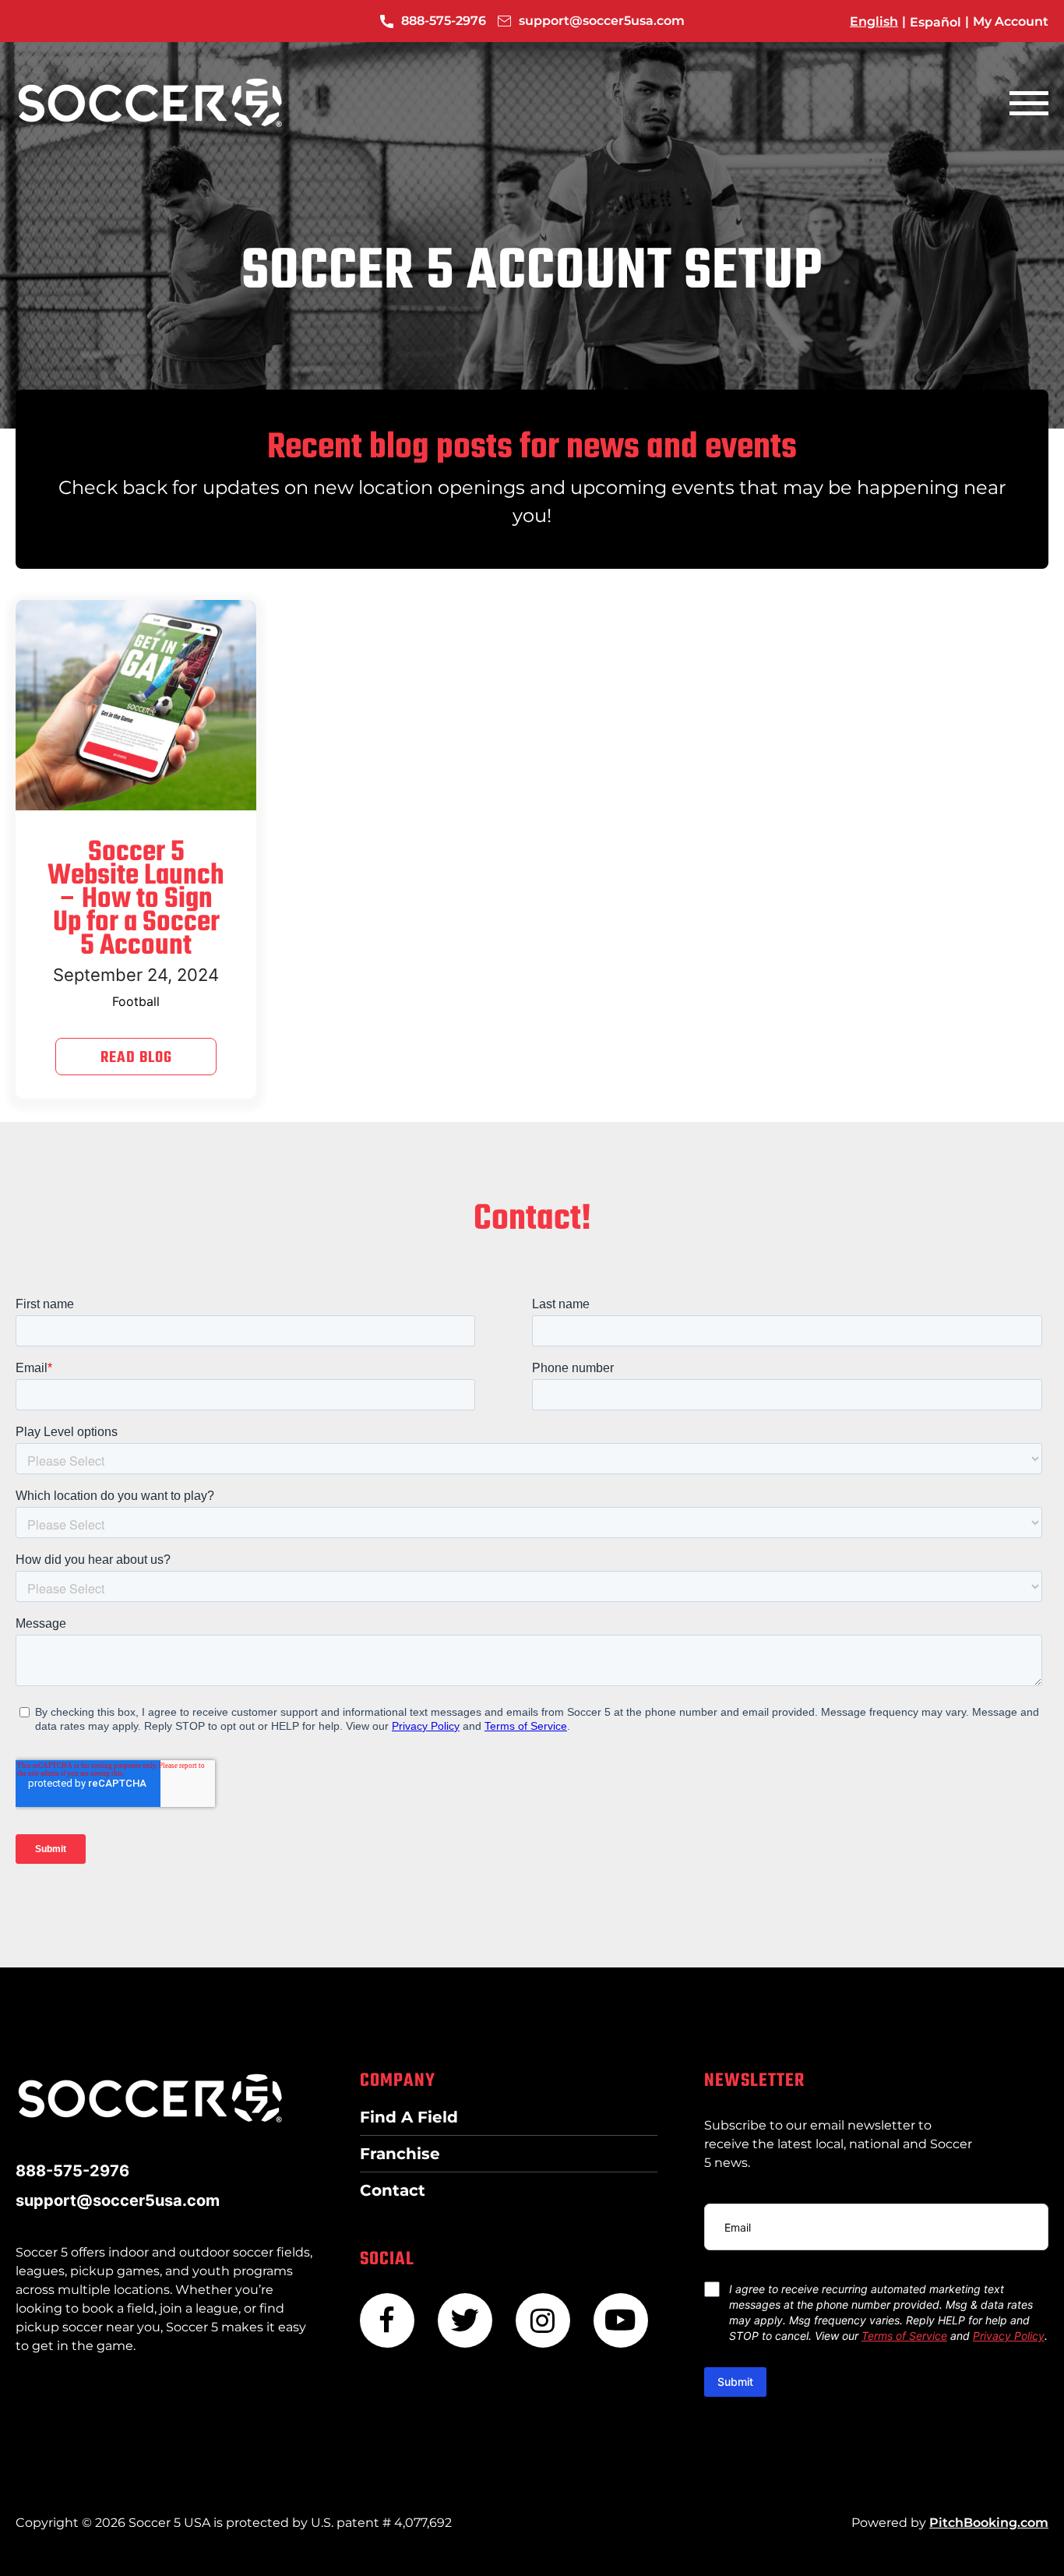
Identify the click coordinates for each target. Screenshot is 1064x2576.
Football (136, 1001)
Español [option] (935, 21)
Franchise (400, 2154)
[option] (935, 22)
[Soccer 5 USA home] (150, 103)
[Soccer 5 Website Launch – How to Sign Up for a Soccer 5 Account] (136, 705)
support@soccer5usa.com (602, 21)
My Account (1011, 21)
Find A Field (409, 2117)
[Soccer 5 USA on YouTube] (621, 2320)
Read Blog (136, 1058)
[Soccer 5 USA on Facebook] (387, 2320)
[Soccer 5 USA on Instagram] (543, 2320)
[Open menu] (1029, 103)
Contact (393, 2190)
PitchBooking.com (989, 2523)
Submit (735, 2382)
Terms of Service (904, 2336)
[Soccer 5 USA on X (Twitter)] (465, 2320)
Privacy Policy (1009, 2336)
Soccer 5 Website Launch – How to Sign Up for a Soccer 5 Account (136, 900)
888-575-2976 (444, 21)
